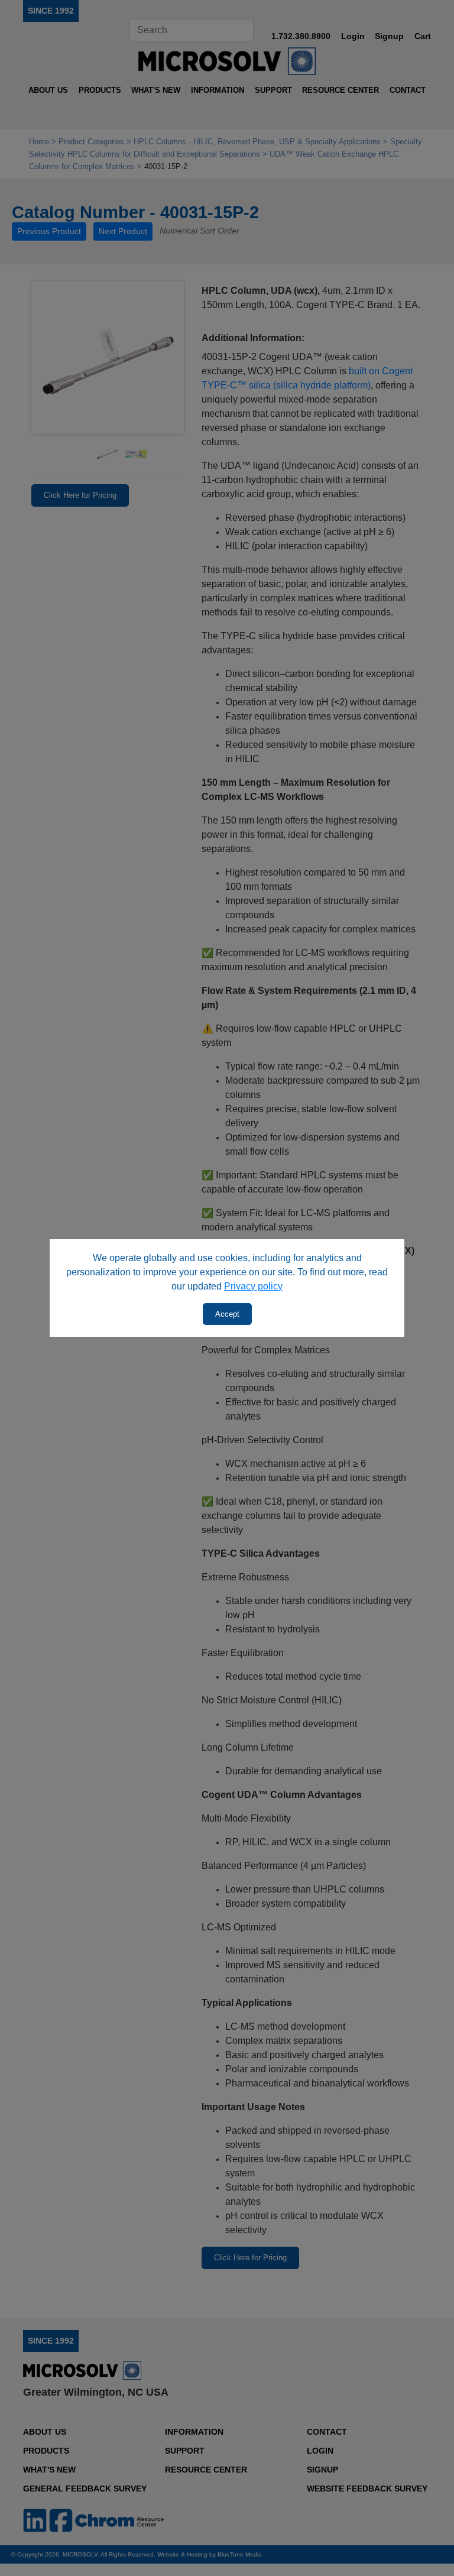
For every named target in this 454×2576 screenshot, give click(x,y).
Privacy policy (253, 1286)
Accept (227, 1314)
